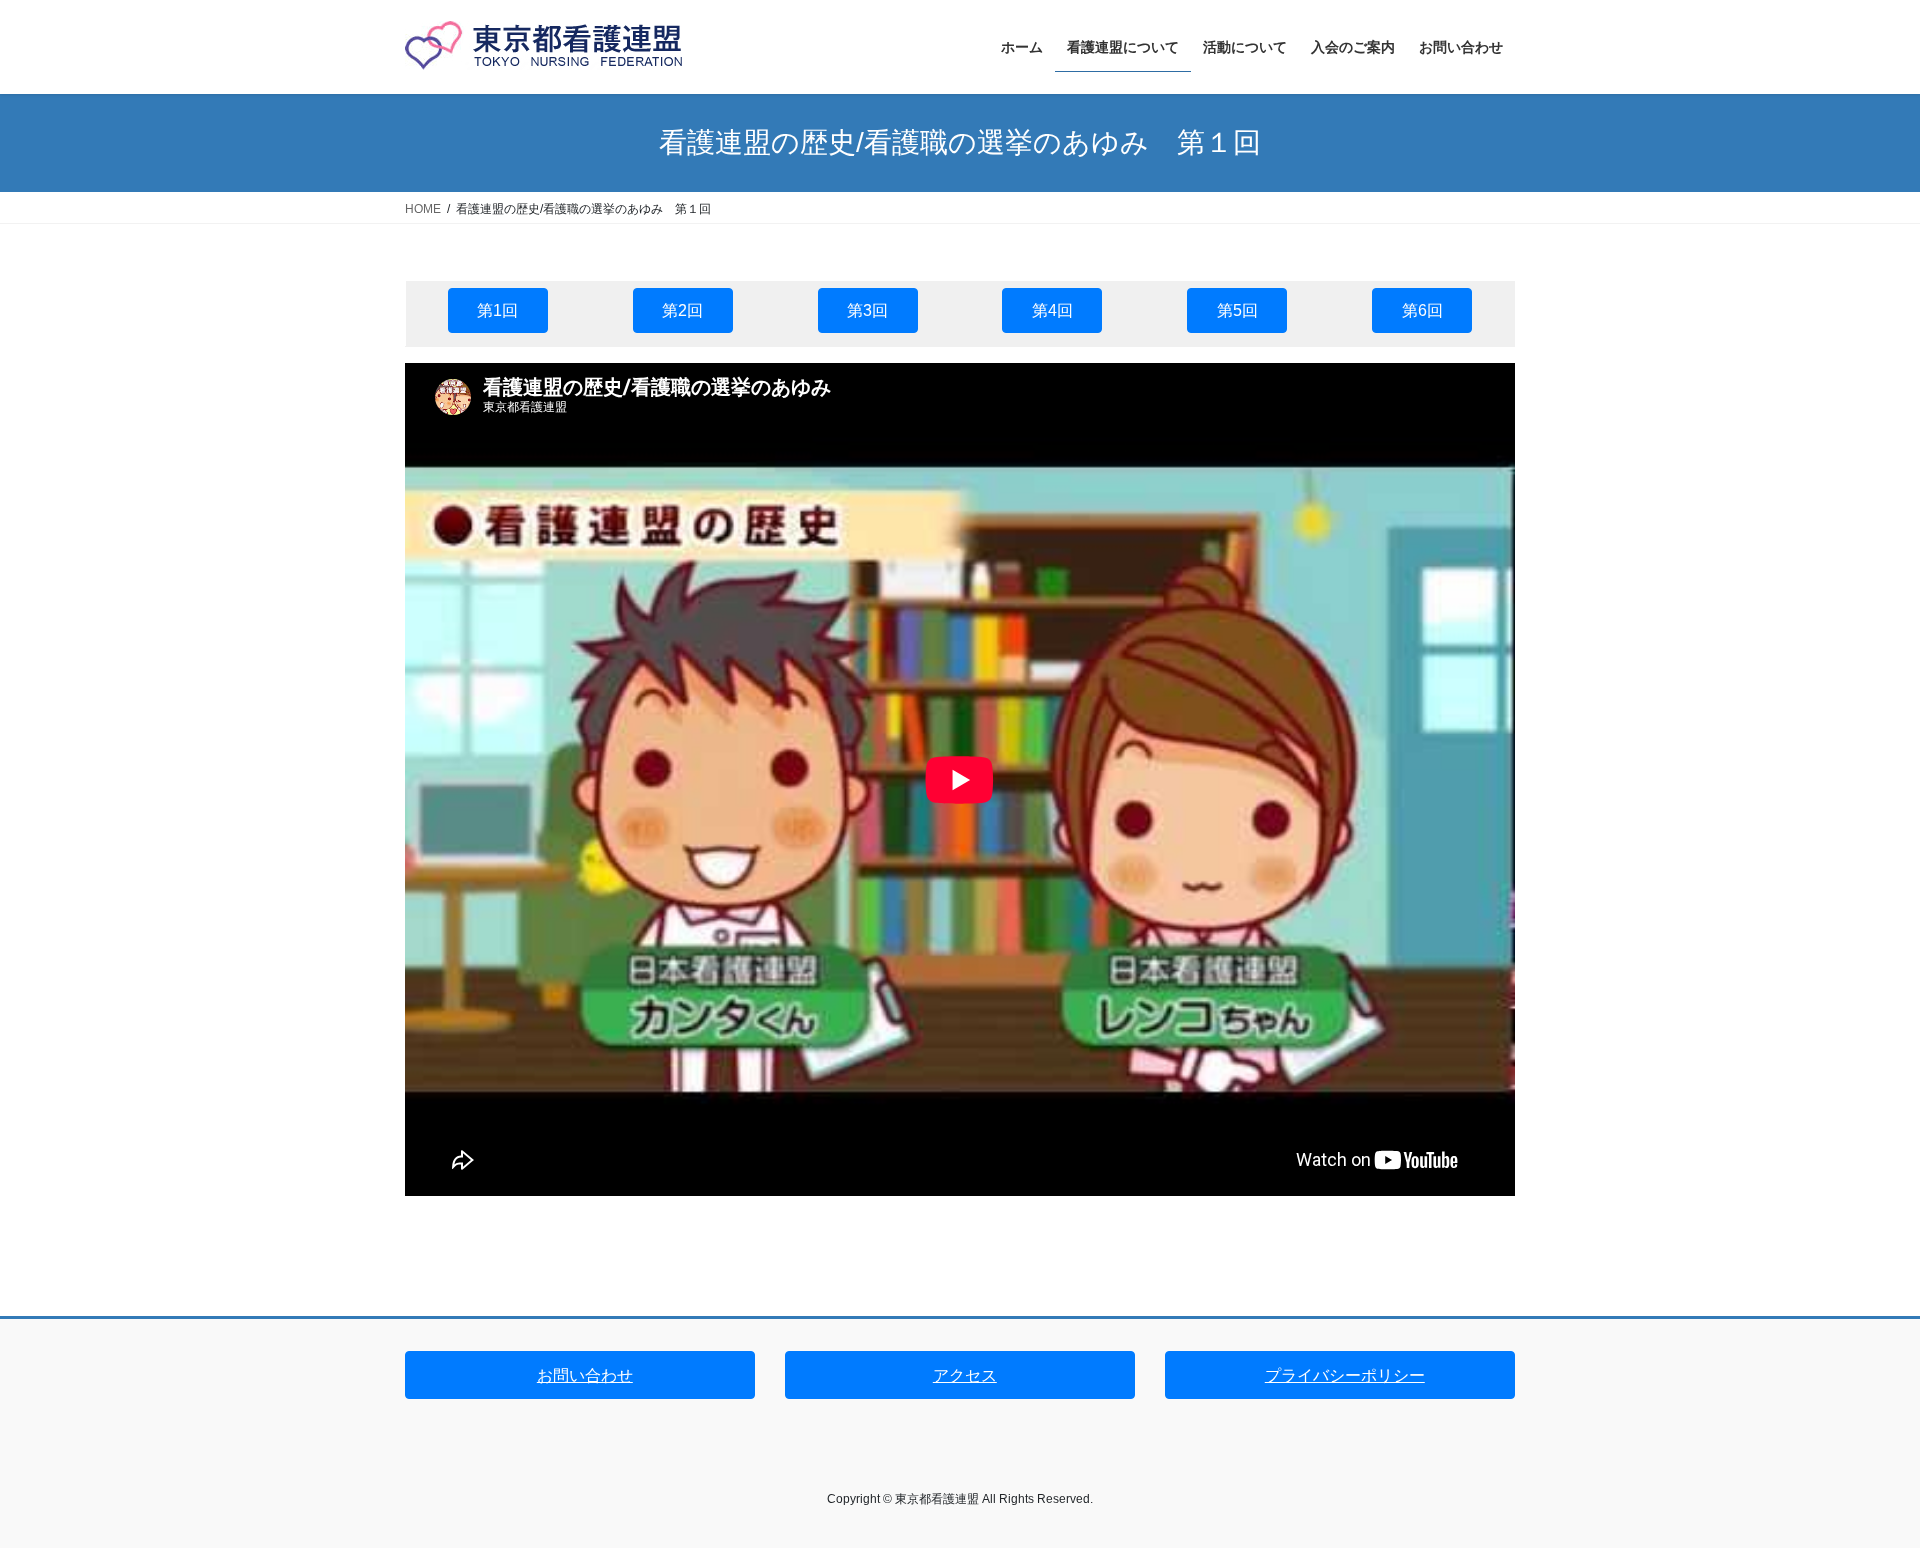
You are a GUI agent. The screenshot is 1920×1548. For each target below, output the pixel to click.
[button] (498, 310)
